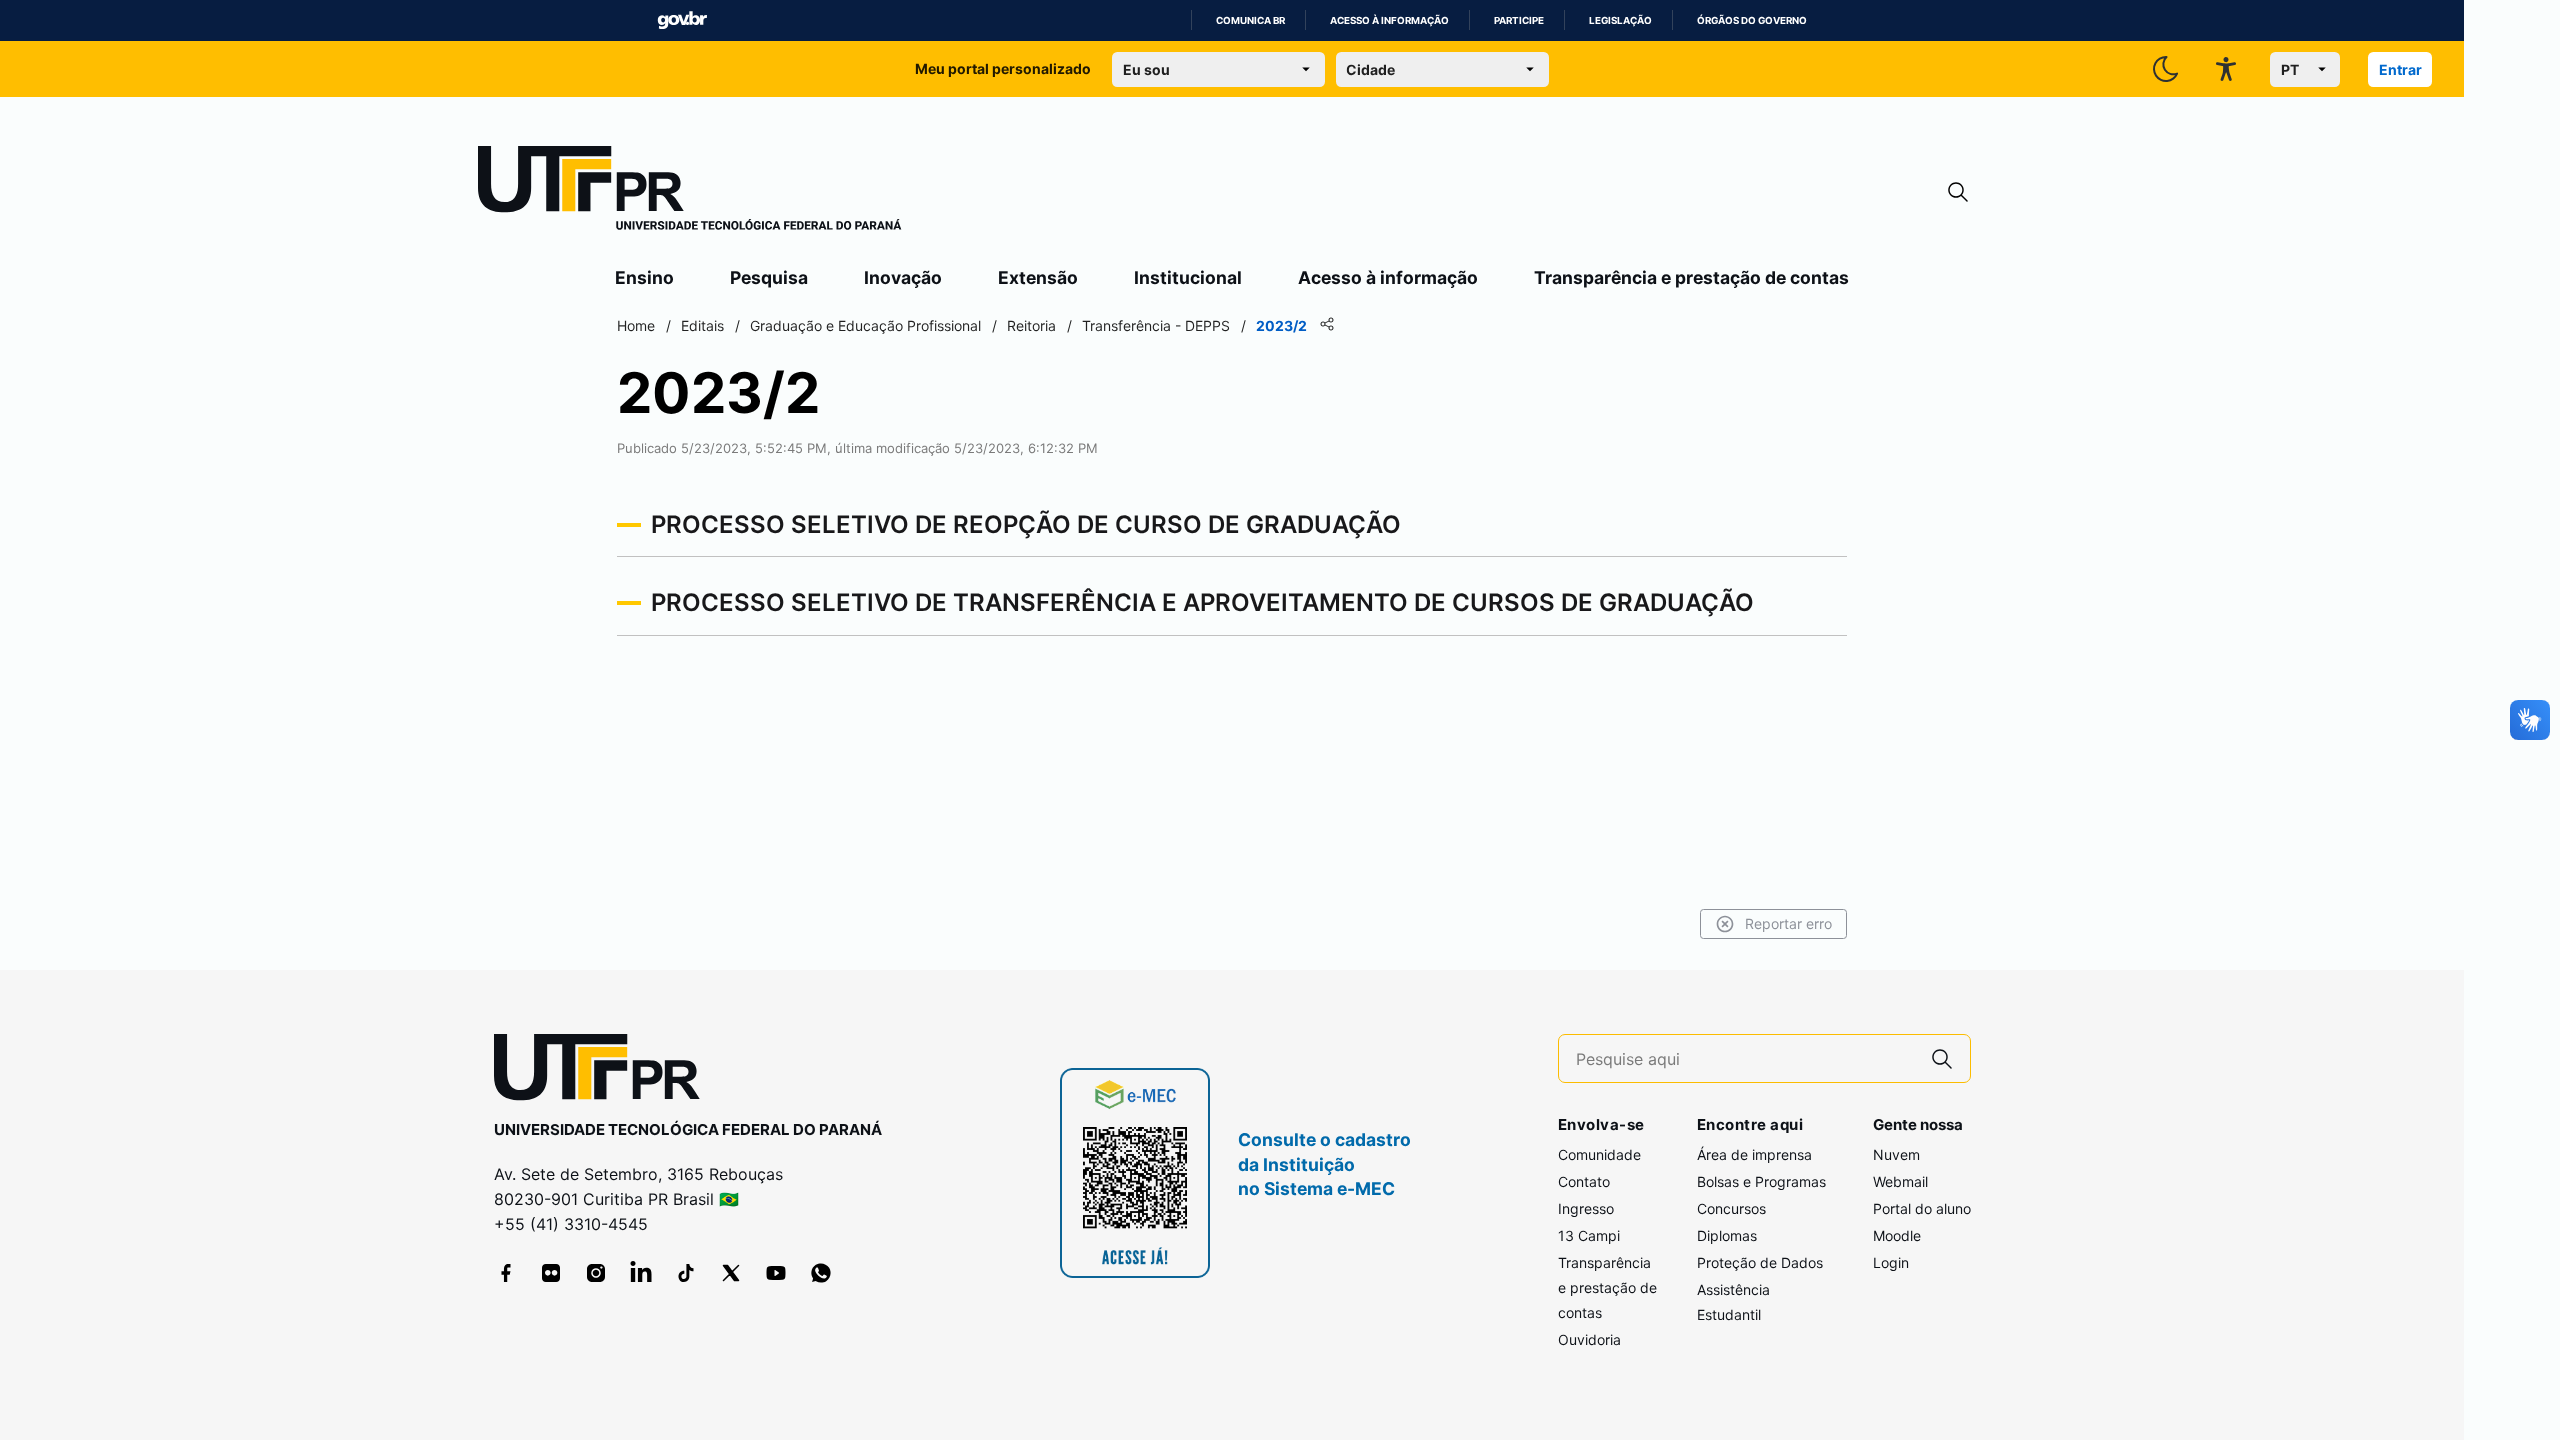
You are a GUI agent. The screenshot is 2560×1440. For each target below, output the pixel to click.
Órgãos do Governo (1752, 20)
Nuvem (1896, 1154)
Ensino (644, 277)
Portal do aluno (1922, 1208)
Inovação (903, 277)
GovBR (682, 20)
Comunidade (1599, 1154)
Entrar (2400, 69)
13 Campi (1589, 1235)
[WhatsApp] (821, 1273)
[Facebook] (506, 1273)
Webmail (1900, 1181)
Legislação (1620, 20)
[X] (731, 1273)
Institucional (1188, 277)
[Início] (690, 192)
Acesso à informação (1389, 20)
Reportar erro (1788, 923)
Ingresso (1586, 1208)
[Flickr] (551, 1273)
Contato (1584, 1181)
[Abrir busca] (1958, 192)
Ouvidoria (1589, 1339)
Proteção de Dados (1760, 1262)
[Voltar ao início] (604, 1071)
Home (636, 325)
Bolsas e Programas (1761, 1181)
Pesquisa (769, 277)
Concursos (1731, 1208)
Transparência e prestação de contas (1691, 277)
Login (1891, 1262)
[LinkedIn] (641, 1273)
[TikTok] (686, 1273)
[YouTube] (776, 1273)
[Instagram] (596, 1273)
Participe (1519, 20)
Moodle (1897, 1235)
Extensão (1038, 277)
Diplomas (1727, 1235)
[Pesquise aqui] (1942, 1058)
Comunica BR (1250, 20)
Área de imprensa (1754, 1154)
